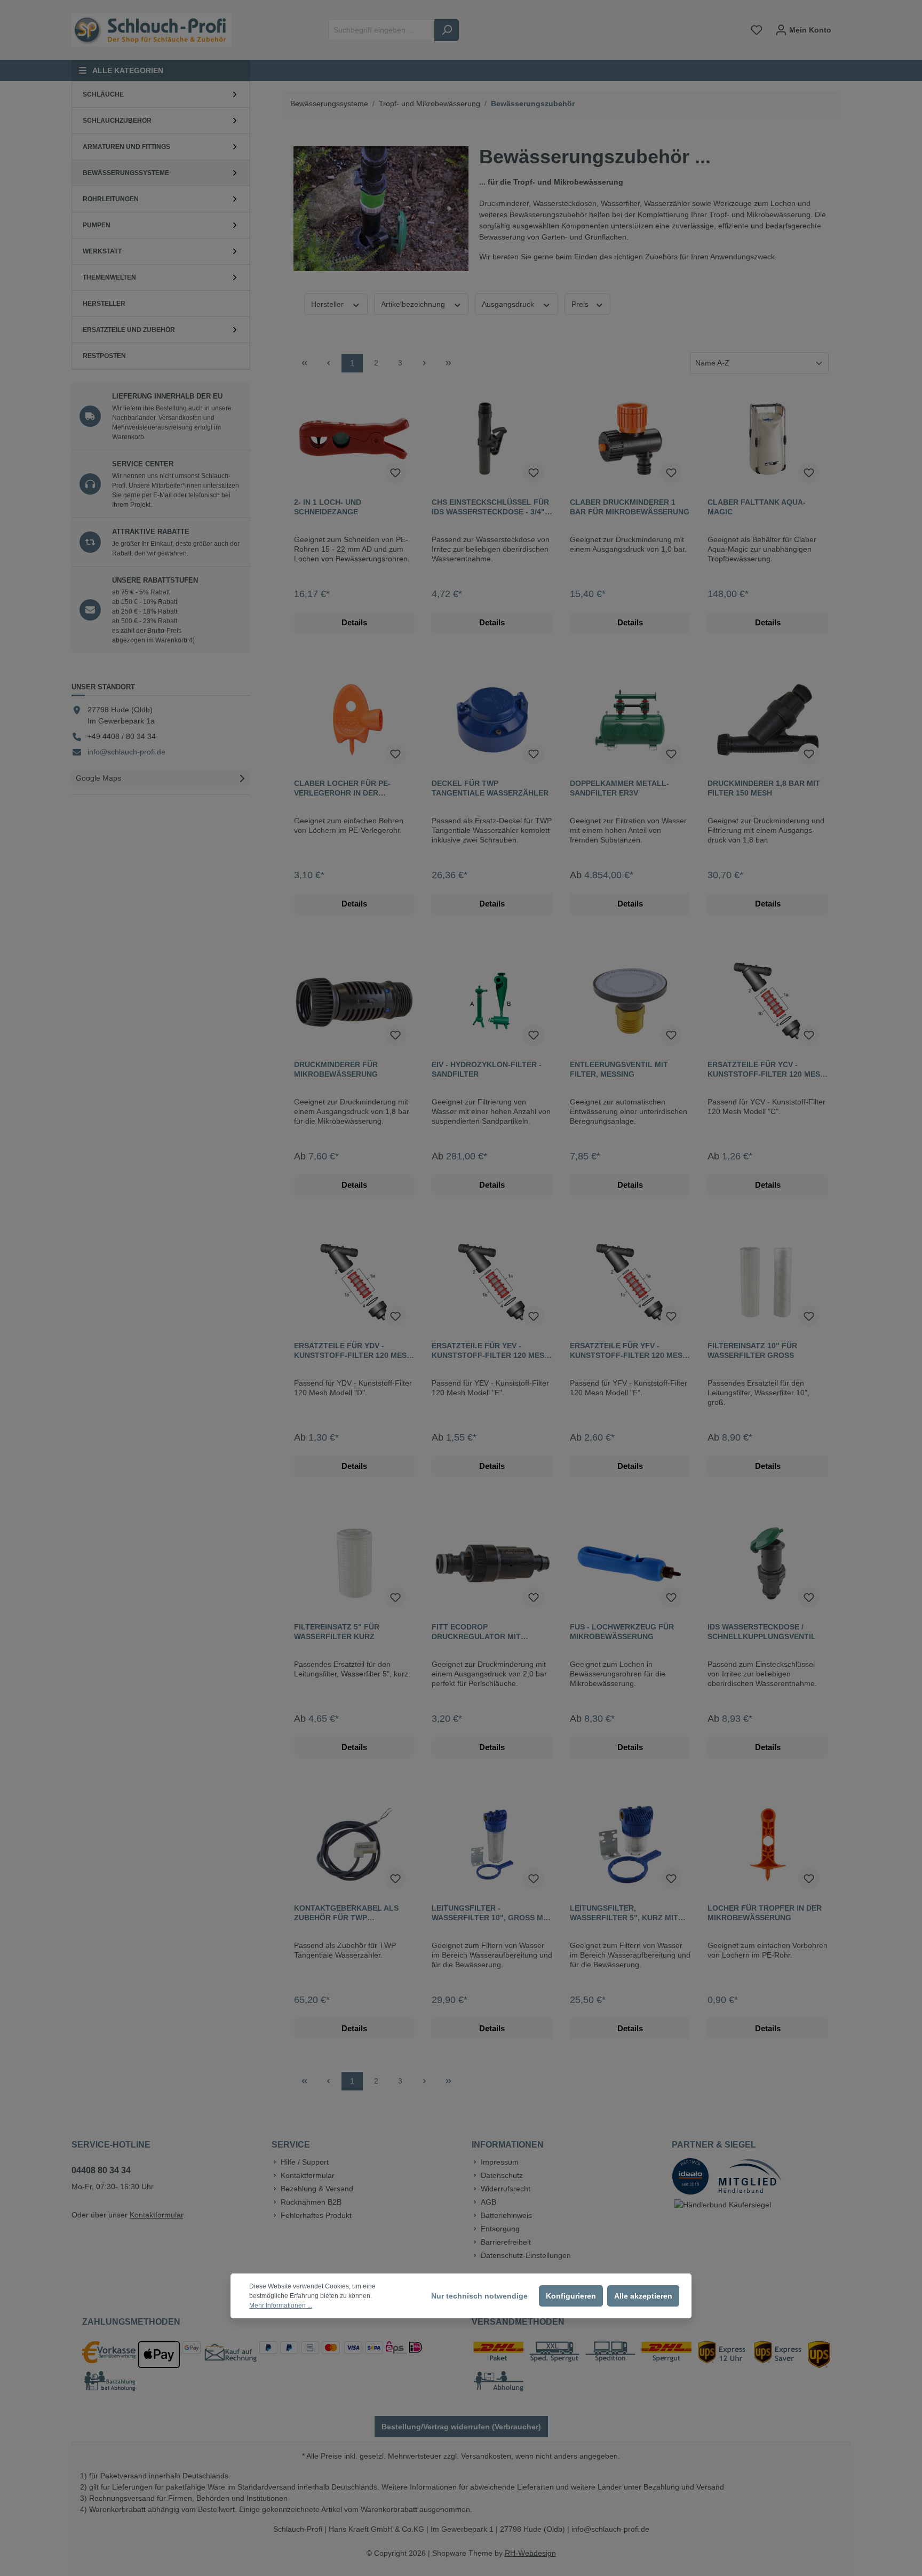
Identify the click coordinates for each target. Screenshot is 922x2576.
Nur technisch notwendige (479, 2296)
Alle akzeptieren (643, 2296)
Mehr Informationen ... (281, 2305)
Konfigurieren (571, 2296)
